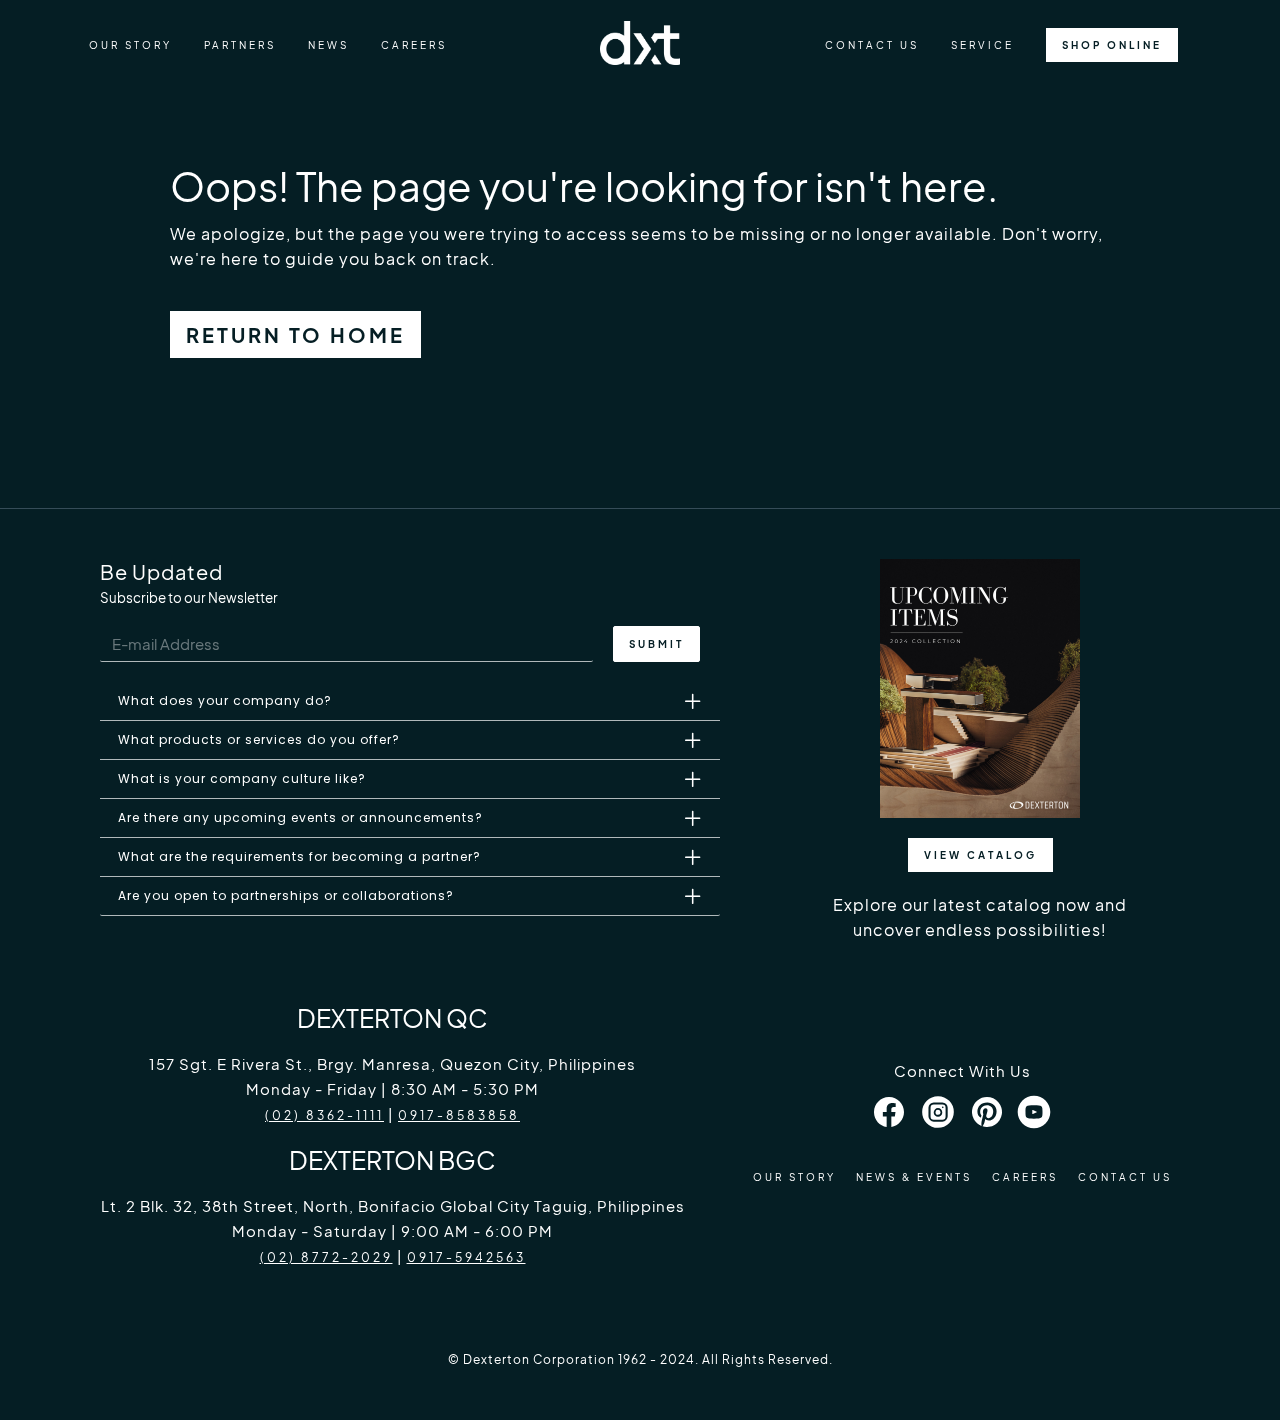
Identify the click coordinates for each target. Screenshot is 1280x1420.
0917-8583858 (459, 1115)
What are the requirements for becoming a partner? (299, 856)
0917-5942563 (466, 1257)
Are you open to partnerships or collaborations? (286, 895)
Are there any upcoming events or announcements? (300, 817)
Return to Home (295, 334)
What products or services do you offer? (259, 739)
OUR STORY (130, 45)
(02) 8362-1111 (324, 1115)
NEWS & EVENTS (914, 1177)
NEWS (328, 45)
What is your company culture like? (242, 778)
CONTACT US (872, 45)
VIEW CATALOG (980, 855)
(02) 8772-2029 (326, 1257)
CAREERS (414, 45)
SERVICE (982, 45)
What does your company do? (225, 700)
